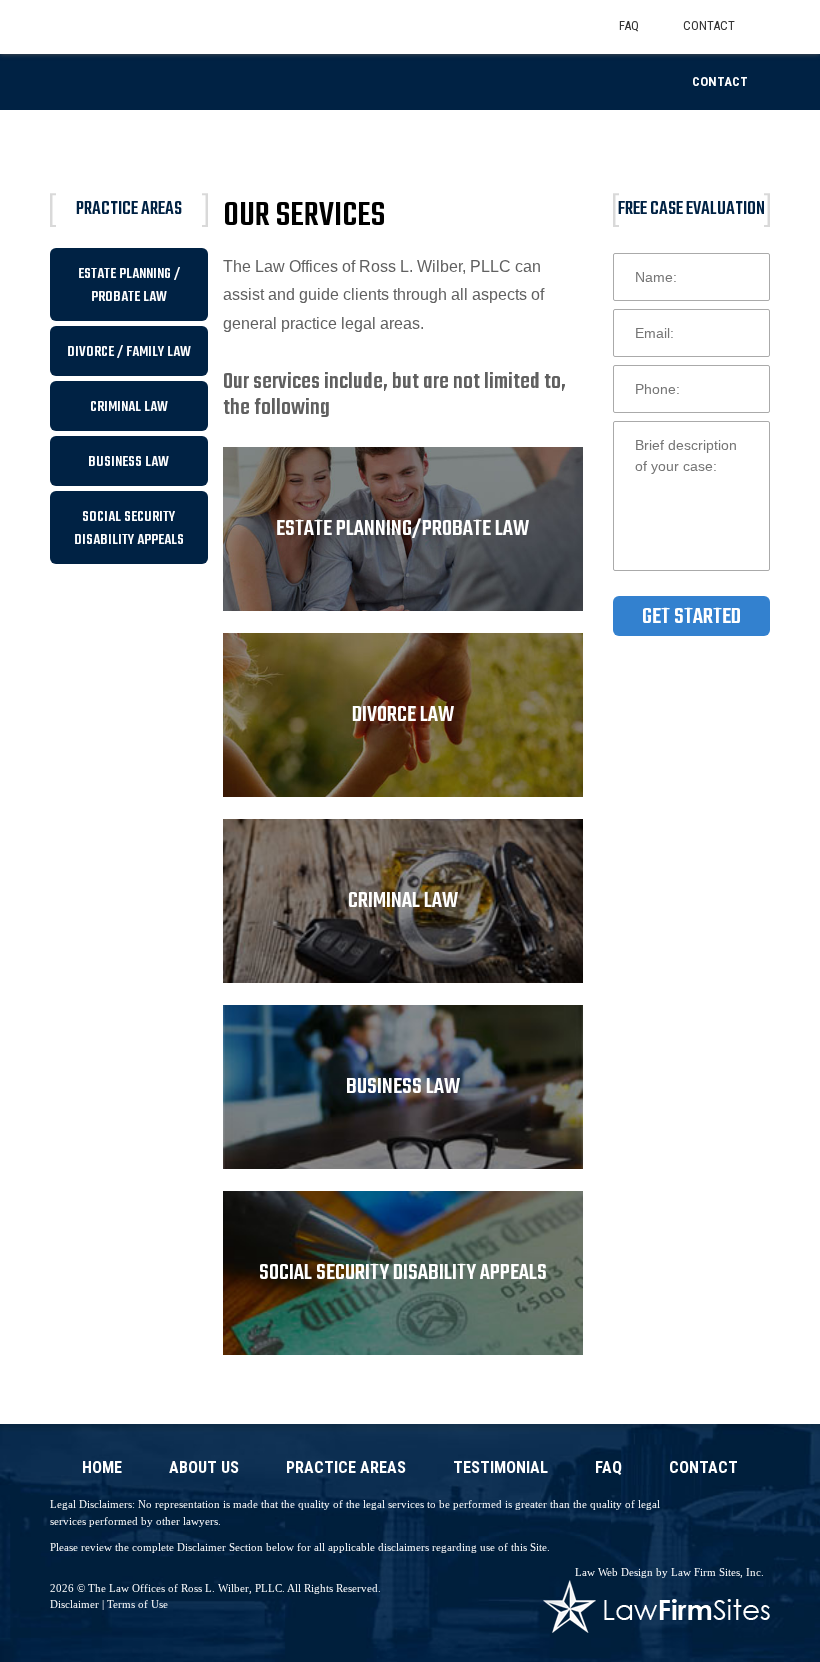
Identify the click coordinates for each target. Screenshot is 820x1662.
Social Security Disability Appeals (129, 529)
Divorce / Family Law (129, 352)
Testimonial (500, 1468)
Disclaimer (74, 1604)
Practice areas (346, 1468)
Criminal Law (129, 407)
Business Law (128, 462)
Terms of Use (137, 1604)
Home (102, 1468)
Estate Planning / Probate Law (129, 286)
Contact (720, 81)
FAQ (608, 1468)
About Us (204, 1468)
